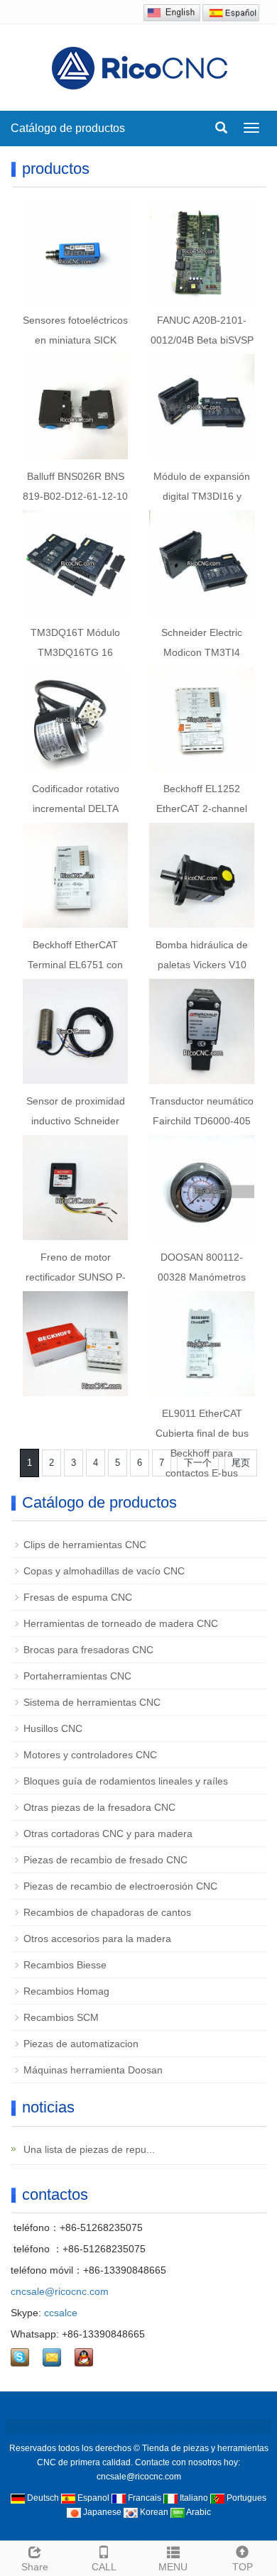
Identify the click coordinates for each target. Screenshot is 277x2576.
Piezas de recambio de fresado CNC (105, 1860)
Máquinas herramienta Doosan (93, 2070)
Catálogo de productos (69, 128)
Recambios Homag (66, 1991)
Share (35, 2567)
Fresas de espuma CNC (78, 1597)
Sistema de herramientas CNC (92, 1702)
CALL (104, 2567)
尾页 (241, 1463)
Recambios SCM (61, 2017)
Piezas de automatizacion (81, 2044)
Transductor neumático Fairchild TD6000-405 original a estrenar (202, 1121)
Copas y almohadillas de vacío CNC (104, 1571)
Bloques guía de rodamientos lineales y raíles (126, 1781)
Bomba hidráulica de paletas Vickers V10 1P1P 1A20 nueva (202, 965)
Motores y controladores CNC (90, 1755)
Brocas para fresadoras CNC (88, 1650)
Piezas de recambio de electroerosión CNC (120, 1886)
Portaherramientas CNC (77, 1676)
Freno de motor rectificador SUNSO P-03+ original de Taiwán (75, 1277)
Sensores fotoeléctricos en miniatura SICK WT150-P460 (75, 340)
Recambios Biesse (65, 1965)
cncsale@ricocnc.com (60, 2291)
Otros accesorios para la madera (97, 1939)
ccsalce (61, 2313)
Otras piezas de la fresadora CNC (99, 1807)
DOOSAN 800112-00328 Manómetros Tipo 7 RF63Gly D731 (202, 1277)
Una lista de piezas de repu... (88, 2149)
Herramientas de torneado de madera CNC (121, 1623)
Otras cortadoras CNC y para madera (108, 1834)
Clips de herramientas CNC (85, 1545)
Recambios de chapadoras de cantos (107, 1912)
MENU (173, 2567)
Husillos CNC (53, 1728)
